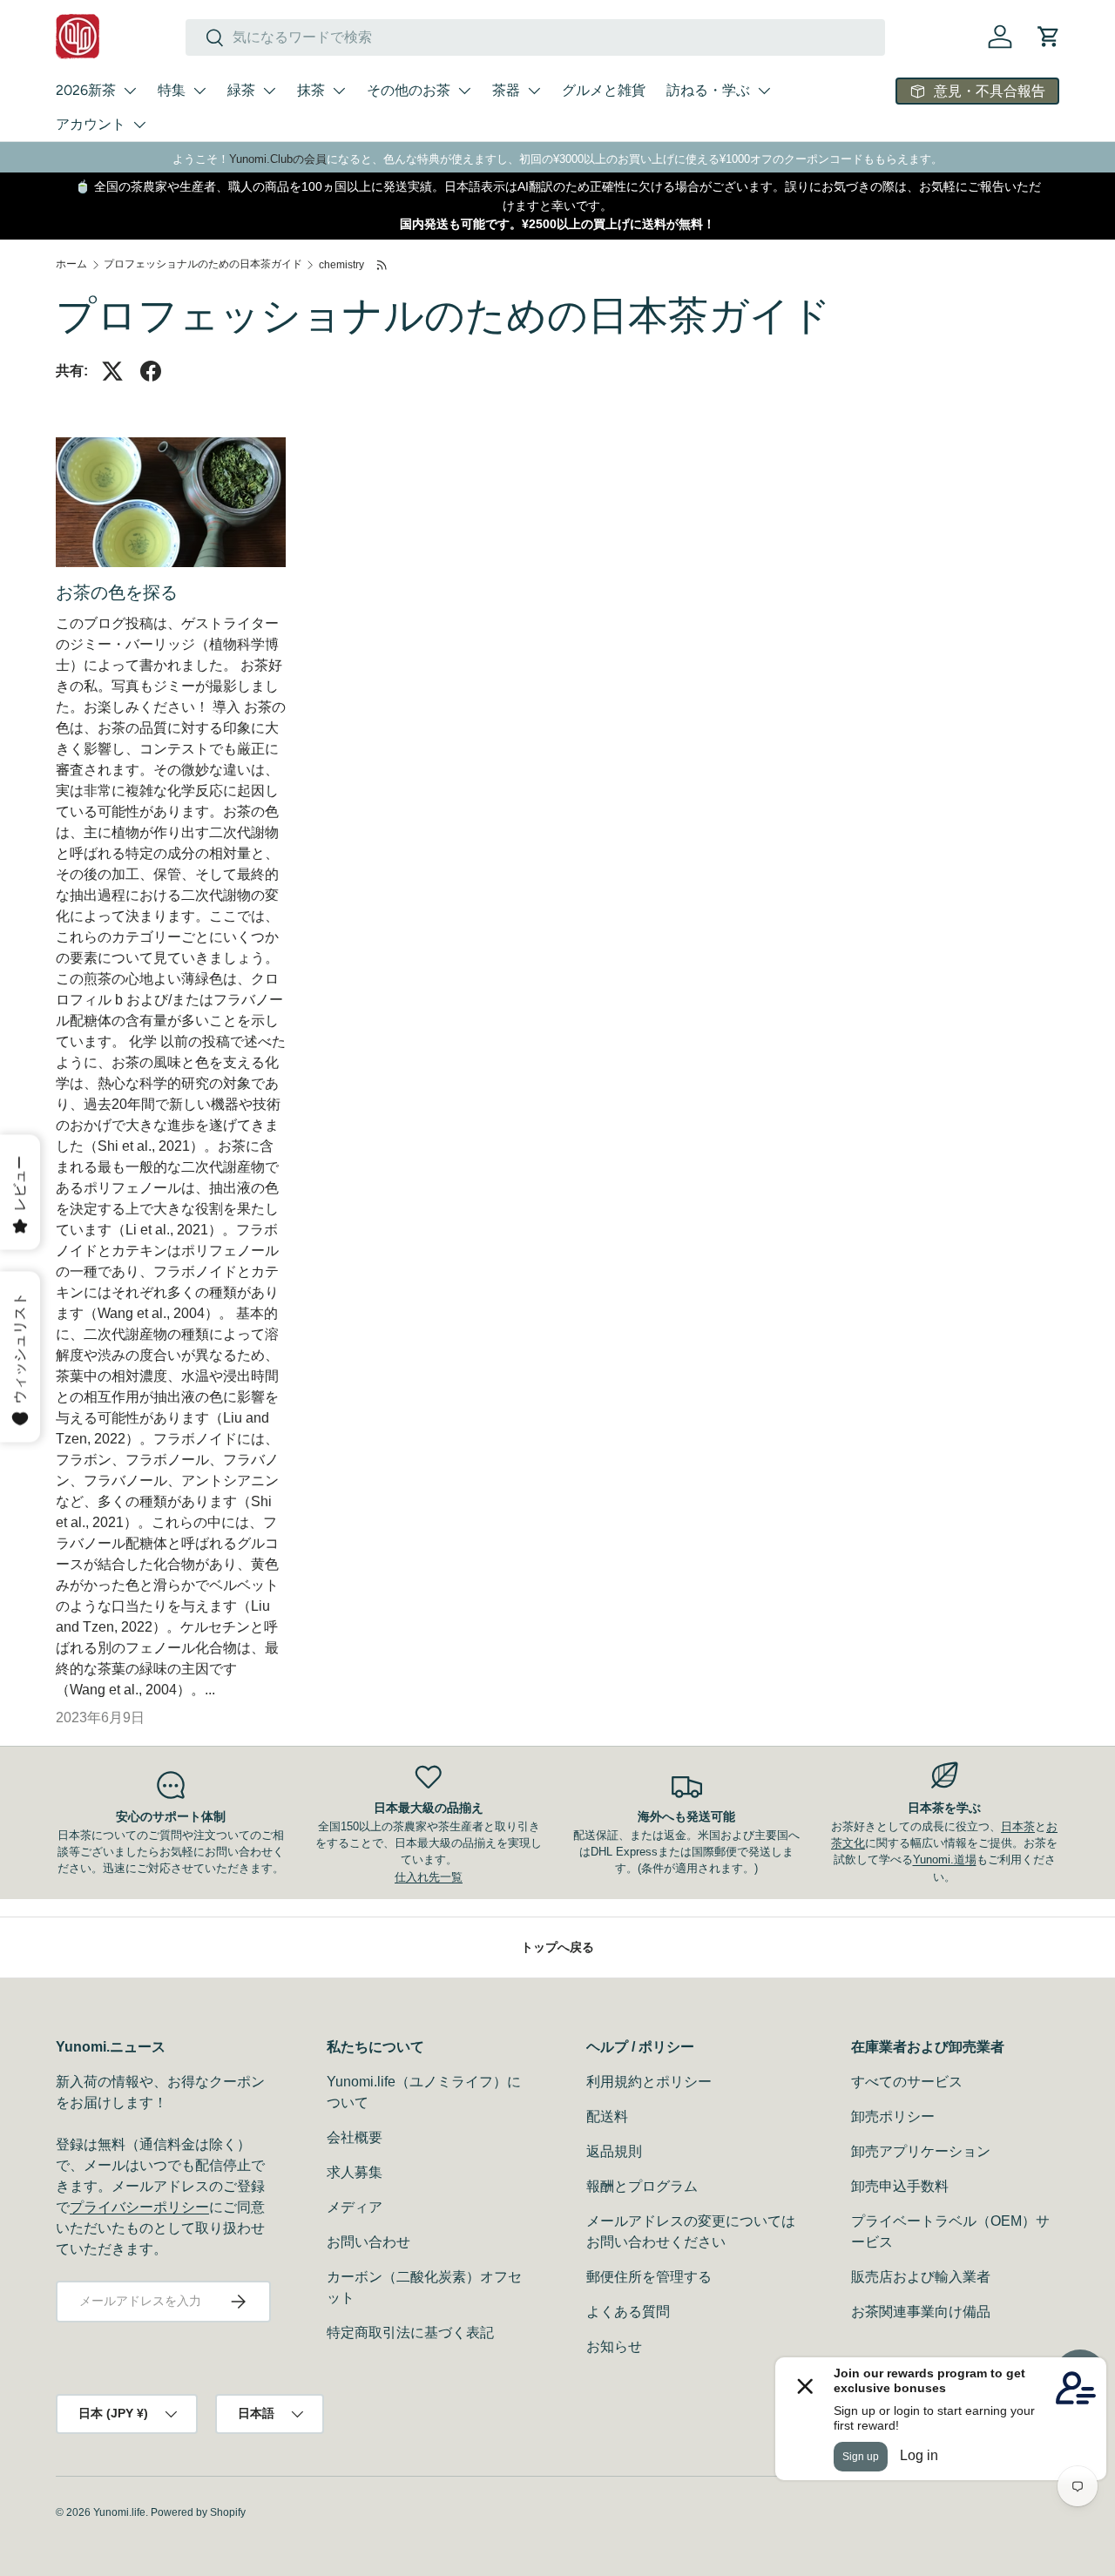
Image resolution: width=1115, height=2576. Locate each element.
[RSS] (383, 265)
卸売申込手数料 (900, 2186)
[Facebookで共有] (151, 371)
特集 (172, 90)
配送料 (607, 2116)
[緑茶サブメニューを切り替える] (269, 91)
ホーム (71, 264)
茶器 (506, 90)
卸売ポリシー (893, 2116)
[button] (1049, 37)
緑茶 (241, 90)
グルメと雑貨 (604, 90)
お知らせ (614, 2346)
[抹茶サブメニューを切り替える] (339, 91)
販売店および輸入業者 (921, 2277)
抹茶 (311, 90)
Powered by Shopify (198, 2512)
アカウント (91, 124)
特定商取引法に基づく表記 (410, 2333)
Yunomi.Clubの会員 (278, 159)
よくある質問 (628, 2312)
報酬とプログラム (642, 2186)
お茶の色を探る (117, 592)
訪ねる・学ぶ (708, 90)
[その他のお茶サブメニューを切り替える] (464, 91)
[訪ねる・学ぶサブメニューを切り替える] (764, 91)
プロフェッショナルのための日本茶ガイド (203, 264)
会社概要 (355, 2137)
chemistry (341, 265)
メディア (355, 2207)
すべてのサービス (907, 2082)
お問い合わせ (368, 2242)
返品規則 (614, 2151)
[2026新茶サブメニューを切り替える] (130, 91)
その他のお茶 (409, 90)
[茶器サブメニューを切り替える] (534, 91)
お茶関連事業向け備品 (921, 2312)
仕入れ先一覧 (429, 1877)
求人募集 (355, 2172)
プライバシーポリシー (139, 2207)
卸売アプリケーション (921, 2151)
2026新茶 (86, 90)
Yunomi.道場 (945, 1859)
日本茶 (1018, 1826)
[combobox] (535, 37)
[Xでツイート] (112, 371)
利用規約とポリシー (649, 2082)
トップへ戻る (557, 1947)
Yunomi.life (119, 2512)
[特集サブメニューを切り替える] (199, 91)
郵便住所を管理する (649, 2277)
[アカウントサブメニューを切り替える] (139, 125)
